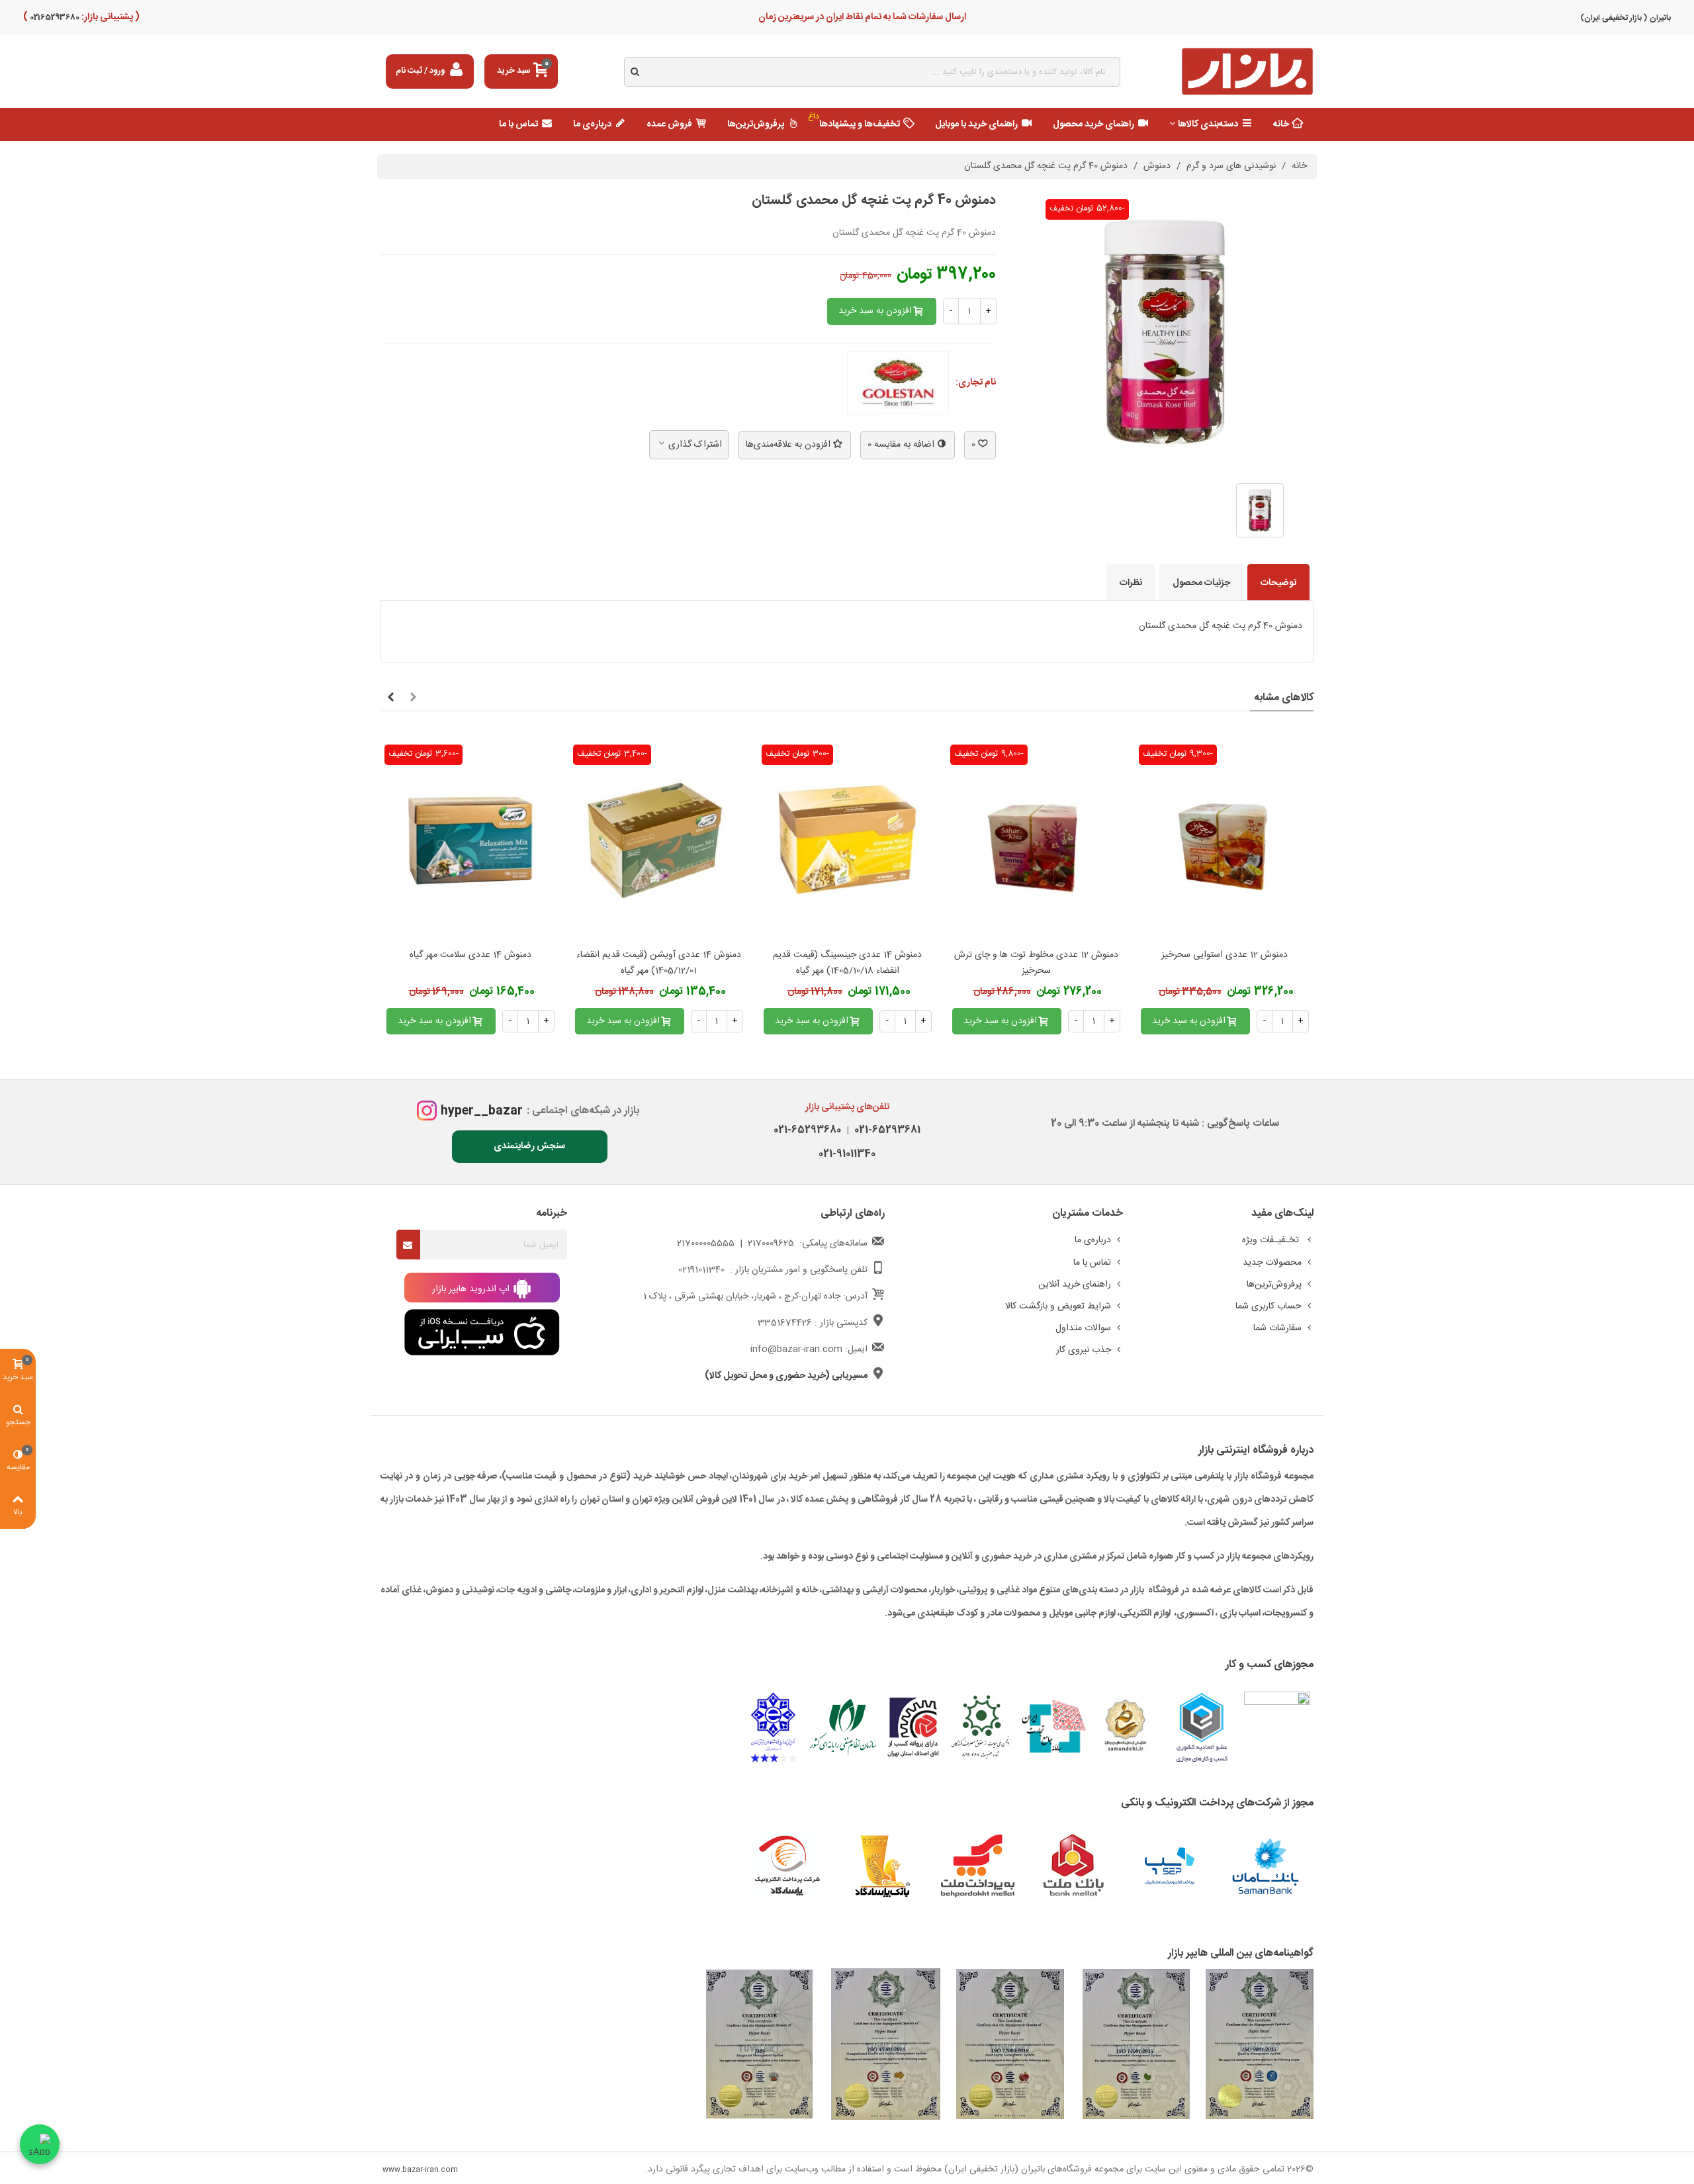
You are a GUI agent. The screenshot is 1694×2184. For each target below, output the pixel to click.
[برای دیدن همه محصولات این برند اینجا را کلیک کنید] (898, 383)
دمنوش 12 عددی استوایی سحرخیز (1225, 955)
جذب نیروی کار (1084, 1350)
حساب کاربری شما (1269, 1306)
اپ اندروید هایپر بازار (472, 1289)
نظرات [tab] (1131, 583)
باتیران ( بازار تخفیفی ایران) (1626, 18)
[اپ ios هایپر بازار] (482, 1333)
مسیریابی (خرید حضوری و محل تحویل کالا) (786, 1376)
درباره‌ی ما (592, 124)
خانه (1281, 124)
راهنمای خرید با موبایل (976, 124)
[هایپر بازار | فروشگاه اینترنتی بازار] (1247, 72)
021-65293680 (807, 1130)
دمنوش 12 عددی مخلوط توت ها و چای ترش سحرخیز (1036, 963)
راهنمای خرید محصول (1093, 124)
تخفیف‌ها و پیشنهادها (854, 121)
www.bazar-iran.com (420, 2170)
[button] (413, 698)
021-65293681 (885, 1130)
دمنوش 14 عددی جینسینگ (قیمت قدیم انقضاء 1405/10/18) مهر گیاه (847, 963)
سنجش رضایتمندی (529, 1146)
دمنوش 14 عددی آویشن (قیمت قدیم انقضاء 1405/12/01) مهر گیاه (659, 963)
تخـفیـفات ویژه (1272, 1240)
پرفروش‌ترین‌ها (756, 124)
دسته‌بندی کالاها (1208, 124)
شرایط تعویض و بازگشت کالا (1058, 1306)
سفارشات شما (1277, 1328)
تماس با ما (518, 124)
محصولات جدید (1272, 1263)
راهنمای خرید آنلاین (1075, 1285)
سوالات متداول (1083, 1328)
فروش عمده (669, 124)
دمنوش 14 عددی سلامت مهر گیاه (470, 955)
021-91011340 (847, 1154)
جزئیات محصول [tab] (1201, 583)
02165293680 (54, 17)
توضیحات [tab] (1278, 583)
